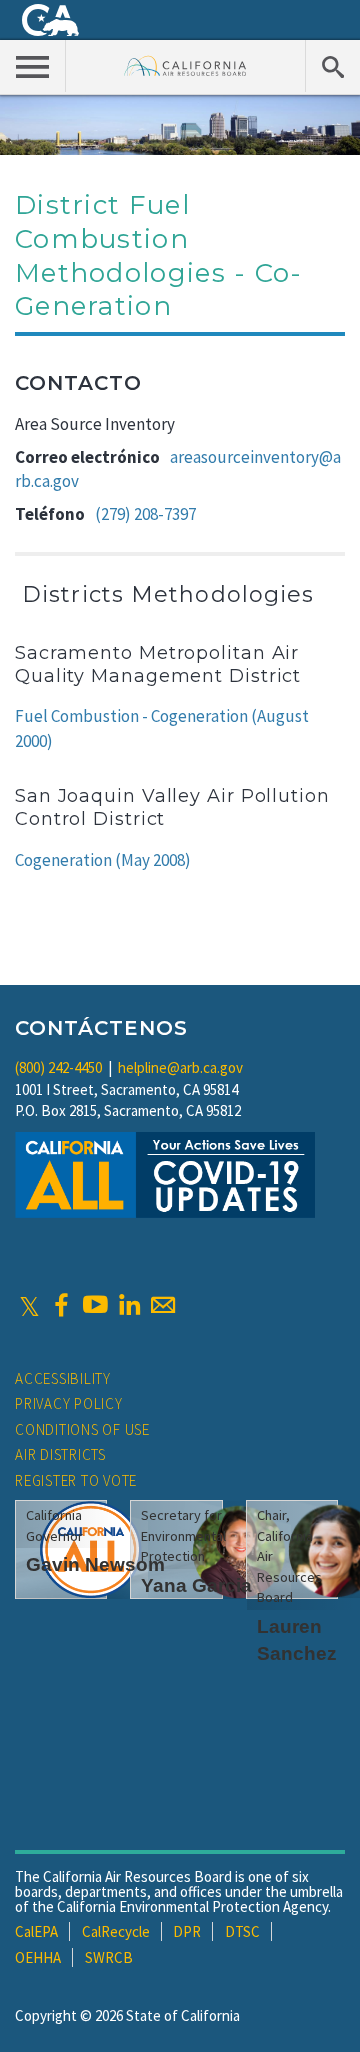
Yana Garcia (196, 1585)
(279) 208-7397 (145, 514)
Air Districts (60, 1454)
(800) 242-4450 (58, 1067)
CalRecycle (116, 1931)
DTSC (242, 1931)
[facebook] (61, 1305)
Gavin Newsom (95, 1564)
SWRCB (109, 1957)
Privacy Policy (69, 1403)
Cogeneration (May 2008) (103, 860)
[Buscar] (332, 66)
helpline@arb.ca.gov (180, 1067)
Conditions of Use (82, 1429)
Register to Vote (76, 1480)
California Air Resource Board (185, 65)
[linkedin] (129, 1305)
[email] (163, 1305)
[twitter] (29, 1305)
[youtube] (95, 1305)
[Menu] (33, 66)
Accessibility (63, 1378)
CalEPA (36, 1931)
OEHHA (38, 1957)
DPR (187, 1931)
